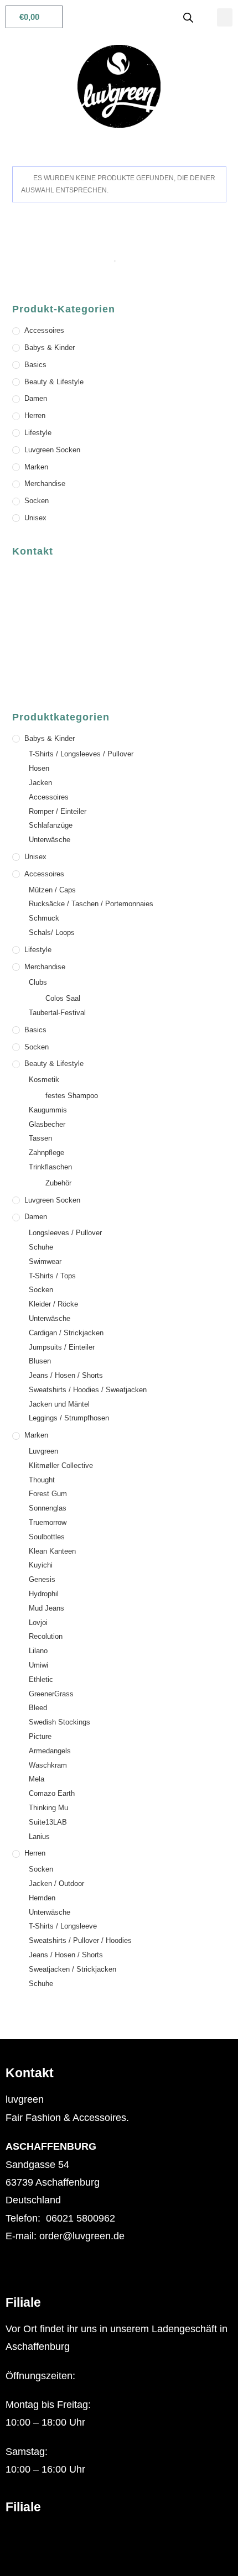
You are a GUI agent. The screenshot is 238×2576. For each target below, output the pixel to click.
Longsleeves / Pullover (65, 1233)
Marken (36, 467)
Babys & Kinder (50, 348)
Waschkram (48, 1765)
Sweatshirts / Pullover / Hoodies (80, 1940)
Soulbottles (47, 1537)
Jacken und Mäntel (59, 1404)
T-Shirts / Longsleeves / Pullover (81, 754)
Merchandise (45, 484)
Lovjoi (38, 1623)
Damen (36, 398)
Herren (35, 416)
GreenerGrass (51, 1694)
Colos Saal (63, 998)
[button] (225, 17)
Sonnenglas (48, 1508)
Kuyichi (41, 1565)
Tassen (40, 1138)
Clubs (38, 982)
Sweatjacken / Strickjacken (73, 1969)
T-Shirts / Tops (52, 1276)
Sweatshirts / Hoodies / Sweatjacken (88, 1390)
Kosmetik (44, 1080)
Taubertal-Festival (57, 1013)
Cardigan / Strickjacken (66, 1333)
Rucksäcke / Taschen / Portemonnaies (91, 904)
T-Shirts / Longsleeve (63, 1926)
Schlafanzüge (51, 825)
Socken (37, 501)
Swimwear (45, 1261)
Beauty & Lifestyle (54, 382)
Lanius (39, 1836)
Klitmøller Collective (61, 1465)
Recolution (46, 1636)
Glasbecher (47, 1124)
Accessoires (44, 330)
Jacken (40, 783)
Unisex (35, 518)
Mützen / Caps (52, 890)
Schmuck (44, 918)
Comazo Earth (52, 1793)
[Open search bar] (188, 17)
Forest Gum (48, 1494)
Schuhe (41, 1247)
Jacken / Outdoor (56, 1883)
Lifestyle (38, 433)
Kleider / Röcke (53, 1304)
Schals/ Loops (52, 932)
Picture (40, 1736)
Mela (37, 1779)
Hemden (42, 1898)
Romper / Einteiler (58, 811)
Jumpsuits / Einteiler (62, 1347)
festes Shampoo (72, 1096)
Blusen (40, 1361)
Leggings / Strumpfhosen (69, 1418)
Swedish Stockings (59, 1722)
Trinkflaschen (50, 1167)
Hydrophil (44, 1594)
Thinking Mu (48, 1808)
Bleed (38, 1708)
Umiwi (38, 1665)
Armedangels (50, 1751)
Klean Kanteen (52, 1551)
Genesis (42, 1579)
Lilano (38, 1651)
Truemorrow (48, 1522)
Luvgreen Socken (52, 450)
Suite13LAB (48, 1822)
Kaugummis (48, 1110)
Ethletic (41, 1679)
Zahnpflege (46, 1153)
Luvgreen (43, 1451)
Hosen (39, 768)
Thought (42, 1480)
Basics (35, 365)
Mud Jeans (46, 1608)
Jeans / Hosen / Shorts (66, 1375)
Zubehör (58, 1183)
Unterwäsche (50, 840)
